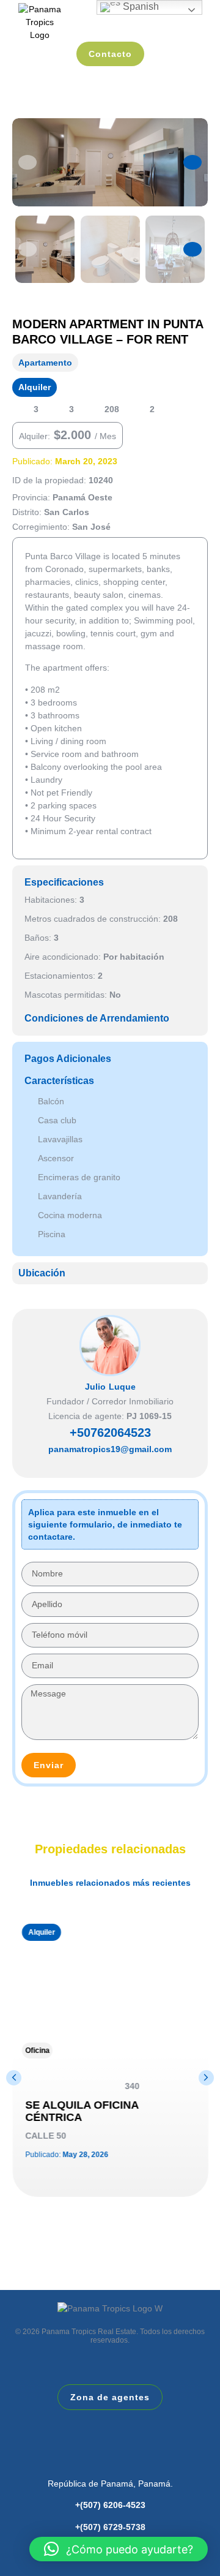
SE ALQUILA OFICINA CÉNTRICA (81, 2111)
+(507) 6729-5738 (110, 2527)
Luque (122, 1387)
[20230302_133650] (110, 162)
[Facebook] (128, 2459)
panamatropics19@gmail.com (110, 1449)
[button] (28, 162)
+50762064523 (110, 1433)
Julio (95, 1387)
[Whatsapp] (92, 1466)
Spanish (140, 6)
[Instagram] (110, 1466)
